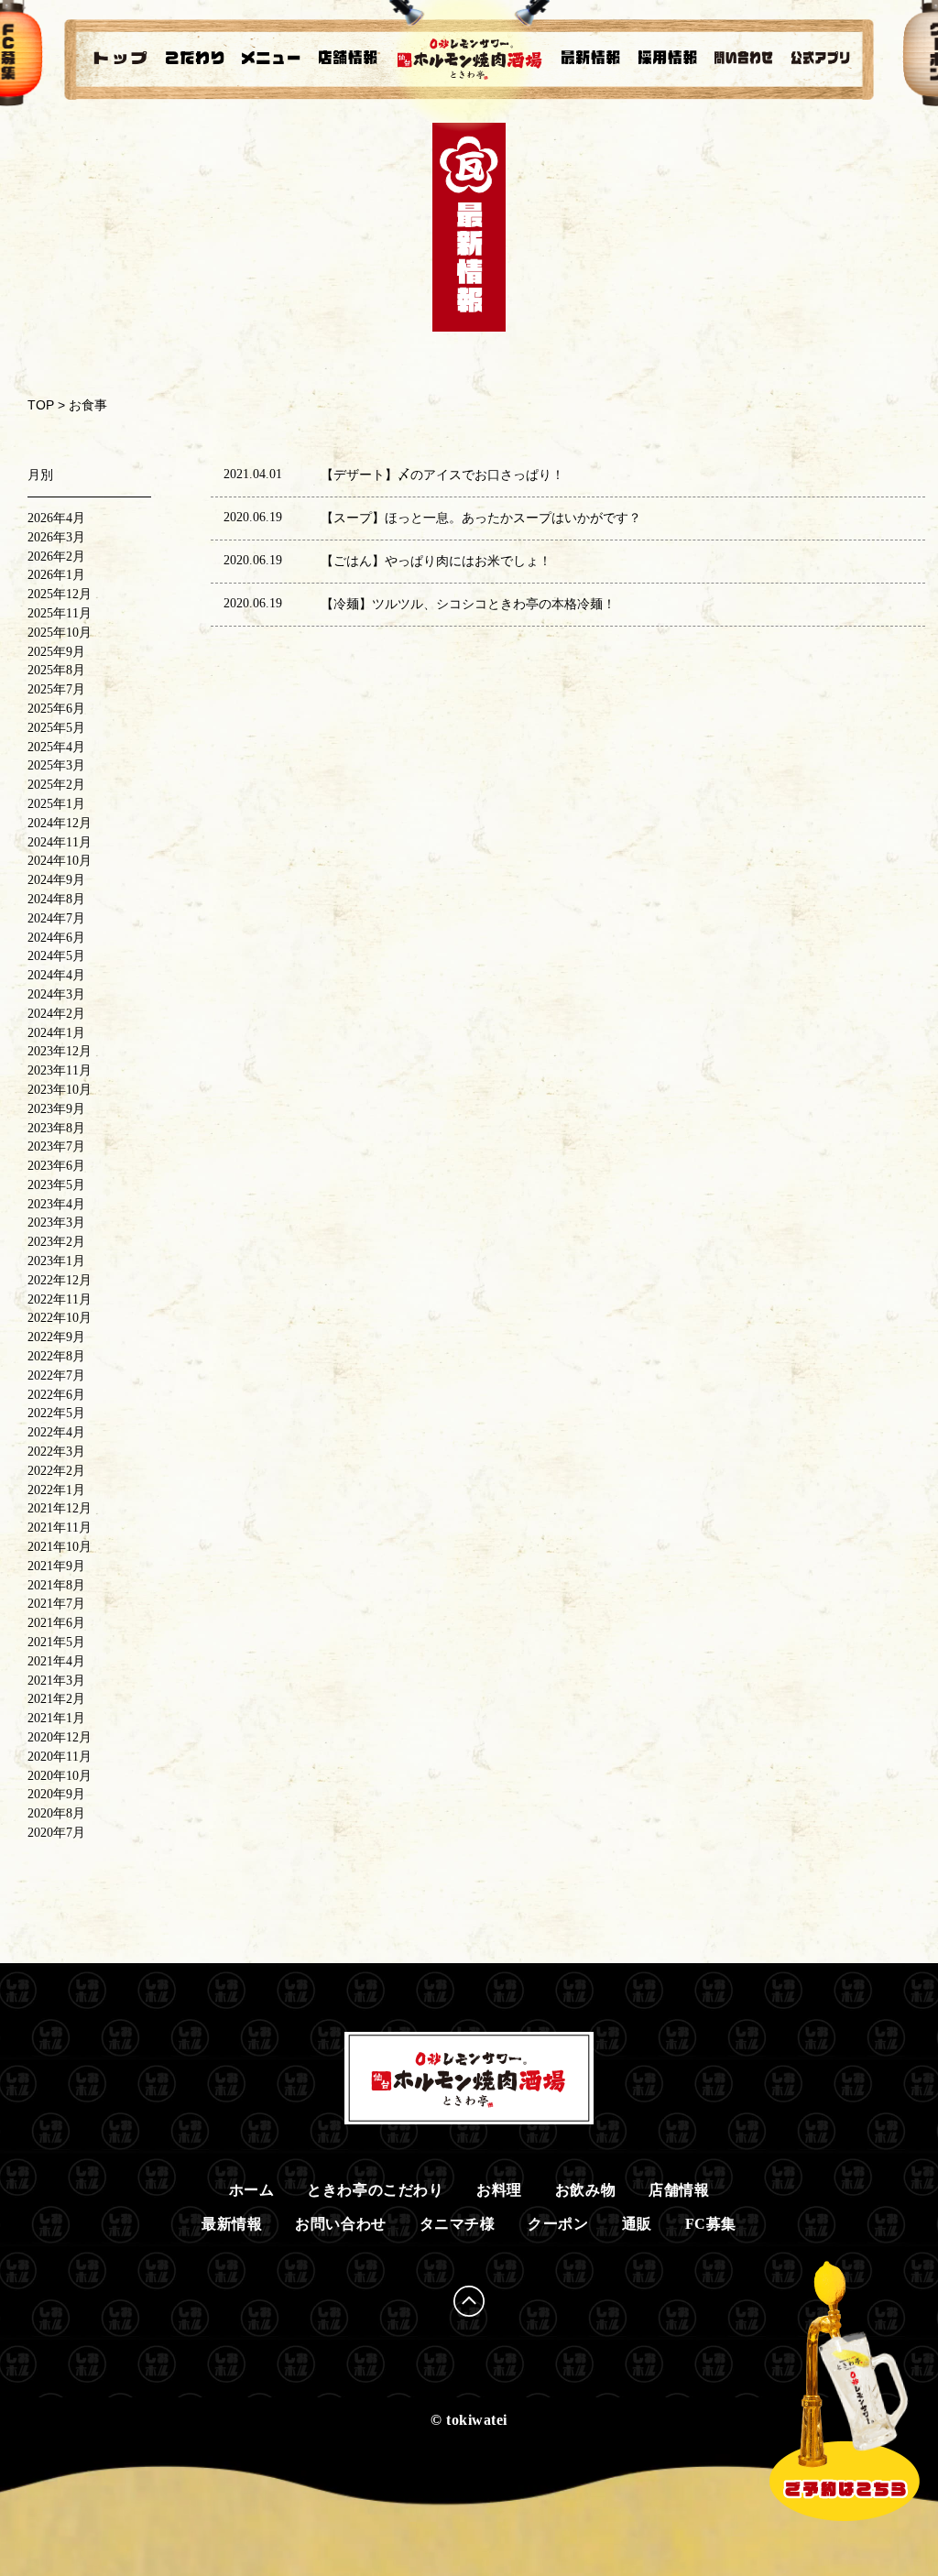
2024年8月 (56, 899)
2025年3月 (56, 765)
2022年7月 (56, 1375)
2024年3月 (56, 994)
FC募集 (711, 2224)
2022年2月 (56, 1471)
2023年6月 (56, 1166)
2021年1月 (56, 1718)
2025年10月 (60, 633)
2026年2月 (56, 557)
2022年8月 (56, 1356)
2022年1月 (56, 1490)
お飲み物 (585, 2190)
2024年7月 (56, 918)
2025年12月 (60, 594)
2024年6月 (56, 938)
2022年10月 (60, 1318)
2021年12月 (60, 1508)
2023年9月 (56, 1109)
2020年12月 (60, 1737)
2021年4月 (56, 1661)
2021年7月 (56, 1604)
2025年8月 (56, 670)
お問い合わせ (340, 2224)
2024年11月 (60, 842)
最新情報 (232, 2224)
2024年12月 (60, 823)
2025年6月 (56, 709)
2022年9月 (56, 1337)
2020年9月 (56, 1794)
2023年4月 (56, 1204)
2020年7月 (56, 1833)
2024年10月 (60, 861)
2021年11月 (60, 1528)
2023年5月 (56, 1185)
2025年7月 (56, 689)
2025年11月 (60, 613)
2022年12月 (60, 1280)
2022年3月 (56, 1452)
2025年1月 (56, 804)
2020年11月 (60, 1757)
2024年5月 (56, 956)
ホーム (252, 2190)
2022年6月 (56, 1395)
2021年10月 (60, 1547)
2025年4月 (56, 747)
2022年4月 (56, 1432)
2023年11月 (60, 1070)
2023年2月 (56, 1242)
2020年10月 (60, 1776)
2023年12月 (60, 1051)
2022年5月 (56, 1413)
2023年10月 (60, 1090)
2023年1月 (56, 1261)
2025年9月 (56, 652)
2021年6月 (56, 1623)
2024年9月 (56, 880)
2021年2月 (56, 1699)
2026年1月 (56, 575)
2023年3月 (56, 1223)
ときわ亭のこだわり (375, 2190)
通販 (637, 2224)
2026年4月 (56, 518)
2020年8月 (56, 1813)
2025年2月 (56, 785)
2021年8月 (56, 1585)
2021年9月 (56, 1566)
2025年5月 (56, 728)
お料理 (499, 2190)
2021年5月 (56, 1642)
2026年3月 (56, 537)
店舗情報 (679, 2190)
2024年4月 (56, 975)
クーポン (558, 2224)
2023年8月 (56, 1128)
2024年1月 (56, 1033)
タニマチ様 (458, 2224)
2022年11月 (60, 1299)
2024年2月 (56, 1014)
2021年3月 (56, 1681)
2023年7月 (56, 1146)
